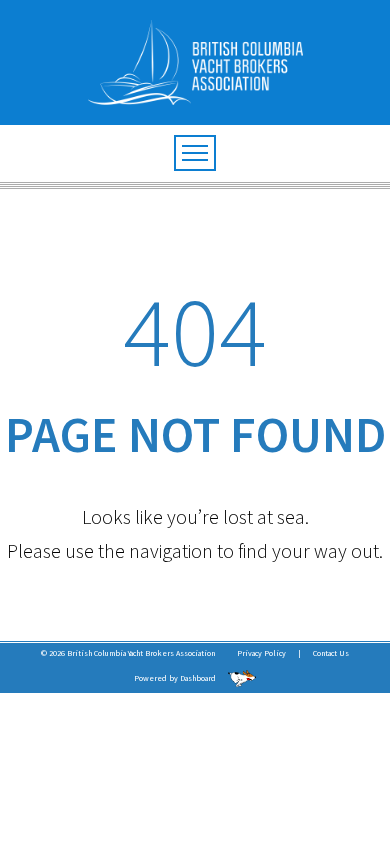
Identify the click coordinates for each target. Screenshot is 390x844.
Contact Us (331, 653)
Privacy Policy (261, 653)
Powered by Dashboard (176, 678)
